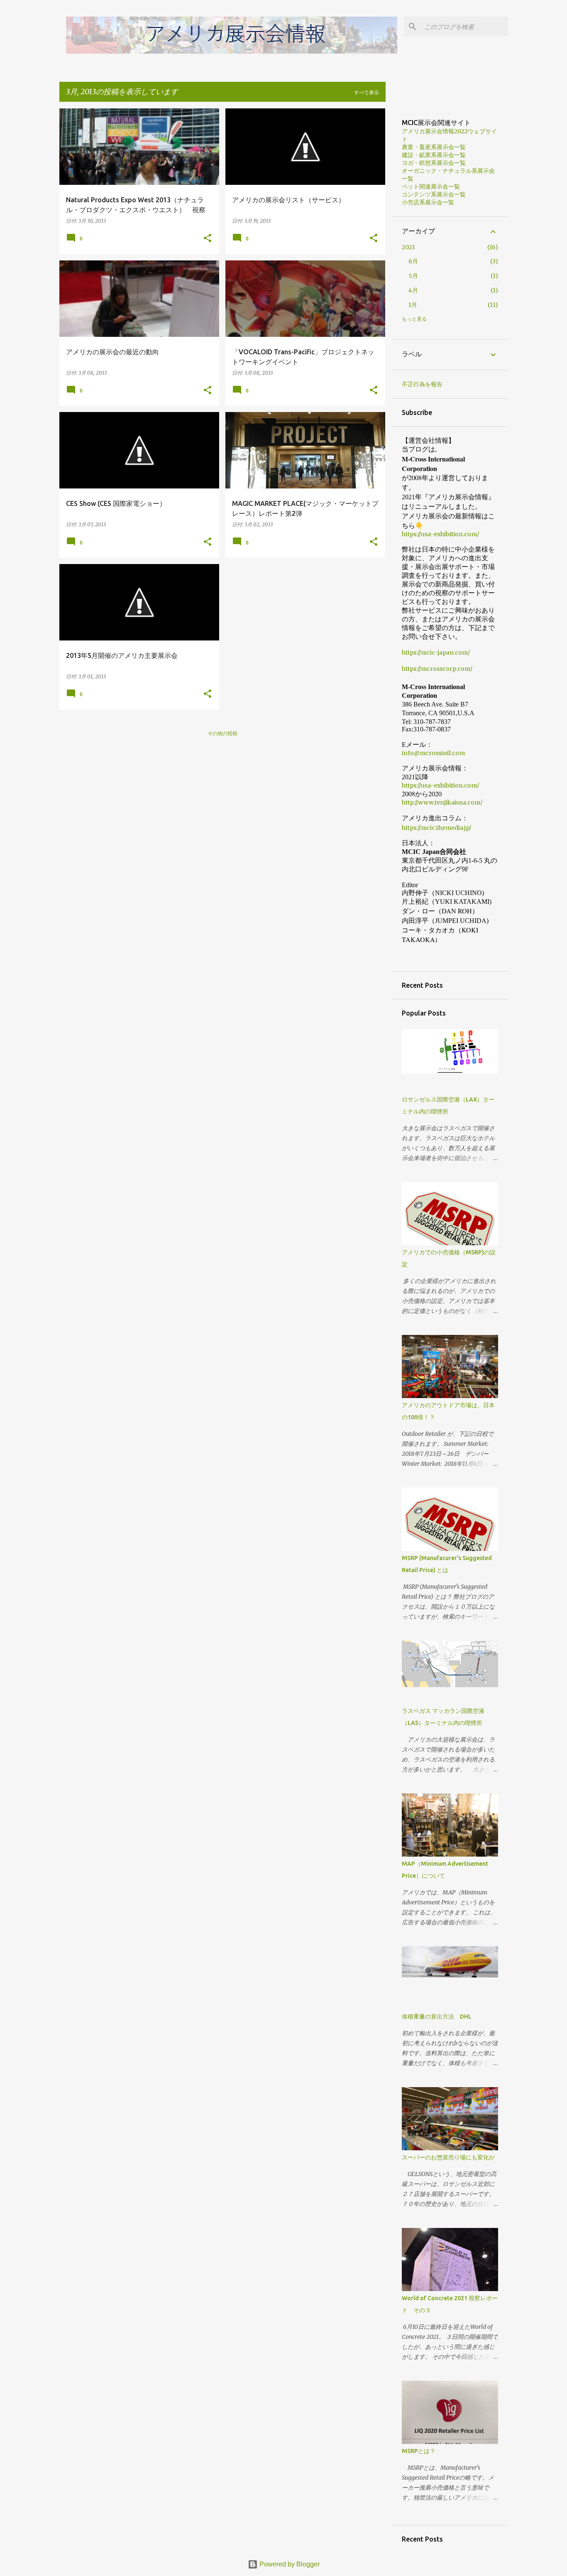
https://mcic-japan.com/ (436, 653)
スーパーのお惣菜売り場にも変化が (448, 2157)
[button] (208, 239)
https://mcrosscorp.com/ (437, 669)
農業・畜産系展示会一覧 (434, 147)
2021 (408, 247)
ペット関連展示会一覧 (431, 186)
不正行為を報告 (422, 384)
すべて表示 (367, 93)
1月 (413, 305)
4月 (413, 290)
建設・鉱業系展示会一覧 (434, 155)
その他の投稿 (222, 734)
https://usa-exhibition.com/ (440, 534)
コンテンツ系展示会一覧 (434, 194)
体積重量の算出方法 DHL (437, 2017)
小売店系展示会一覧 (428, 202)
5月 (413, 276)
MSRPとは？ (419, 2451)
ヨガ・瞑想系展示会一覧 (434, 163)
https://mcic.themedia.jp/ (436, 828)
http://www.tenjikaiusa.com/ (445, 802)
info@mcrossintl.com (433, 753)
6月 (413, 261)
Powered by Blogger (289, 2564)
